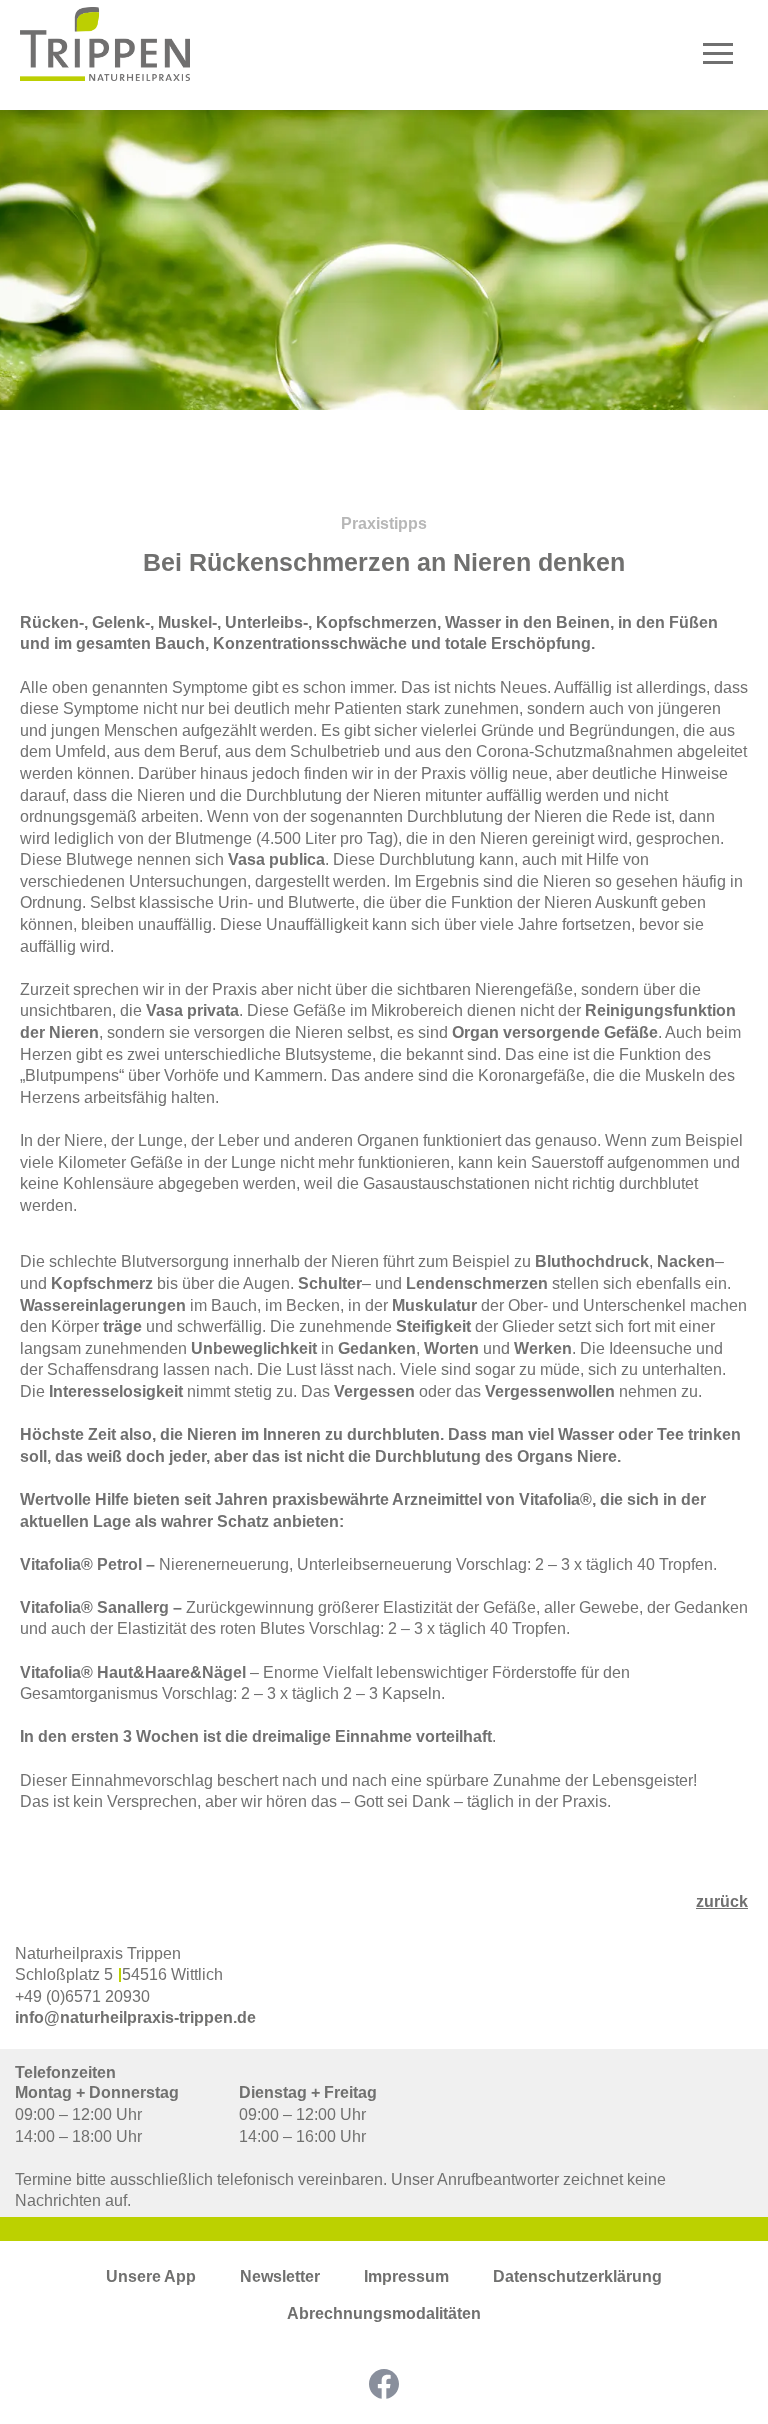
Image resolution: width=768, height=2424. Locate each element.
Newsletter (280, 2276)
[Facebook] (384, 2384)
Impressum (406, 2276)
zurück (722, 1901)
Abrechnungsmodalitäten (384, 2313)
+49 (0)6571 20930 (82, 1996)
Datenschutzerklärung (577, 2276)
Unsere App (151, 2276)
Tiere (728, 295)
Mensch (717, 262)
